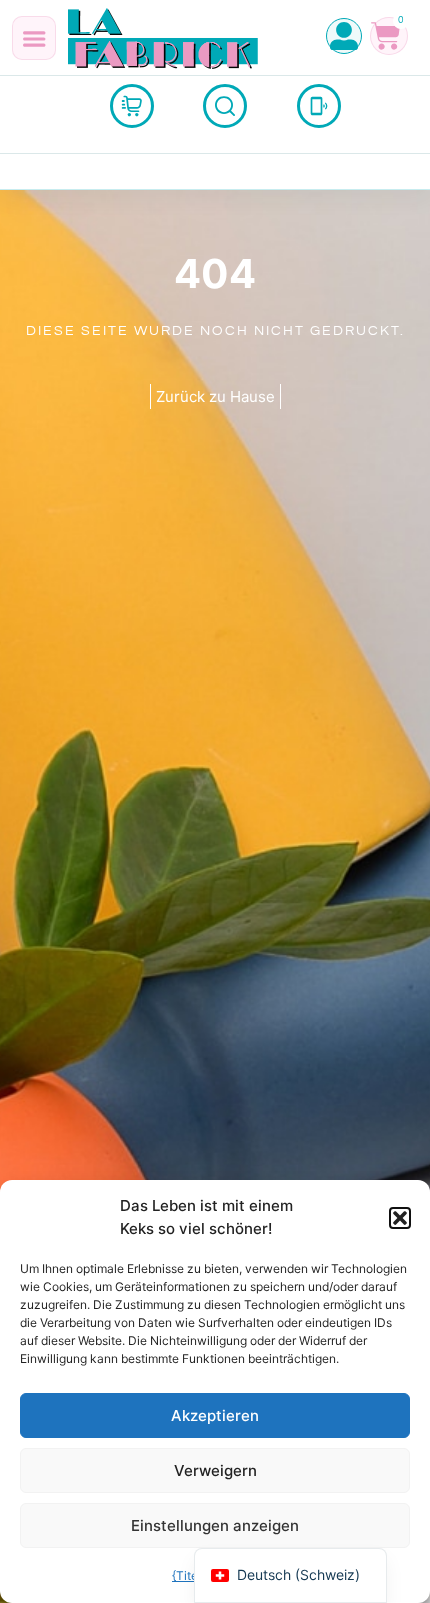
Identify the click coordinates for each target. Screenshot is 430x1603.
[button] (400, 1218)
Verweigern (215, 1470)
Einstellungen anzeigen (215, 1525)
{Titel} (188, 1575)
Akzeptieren (215, 1415)
